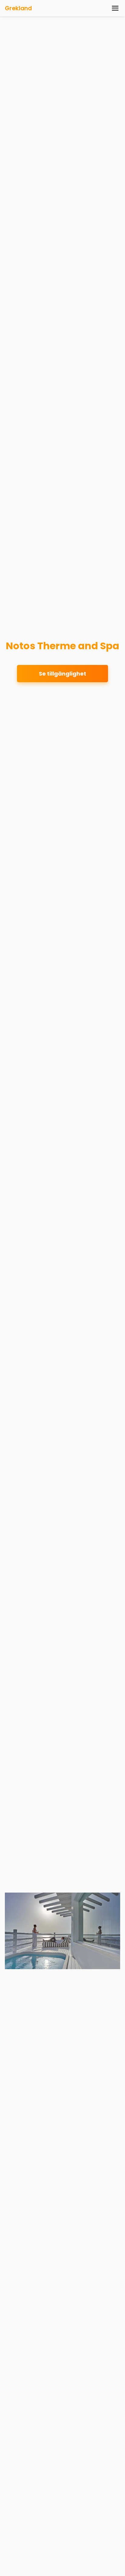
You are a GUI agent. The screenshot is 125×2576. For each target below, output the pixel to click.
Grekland (18, 8)
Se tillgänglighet (62, 674)
